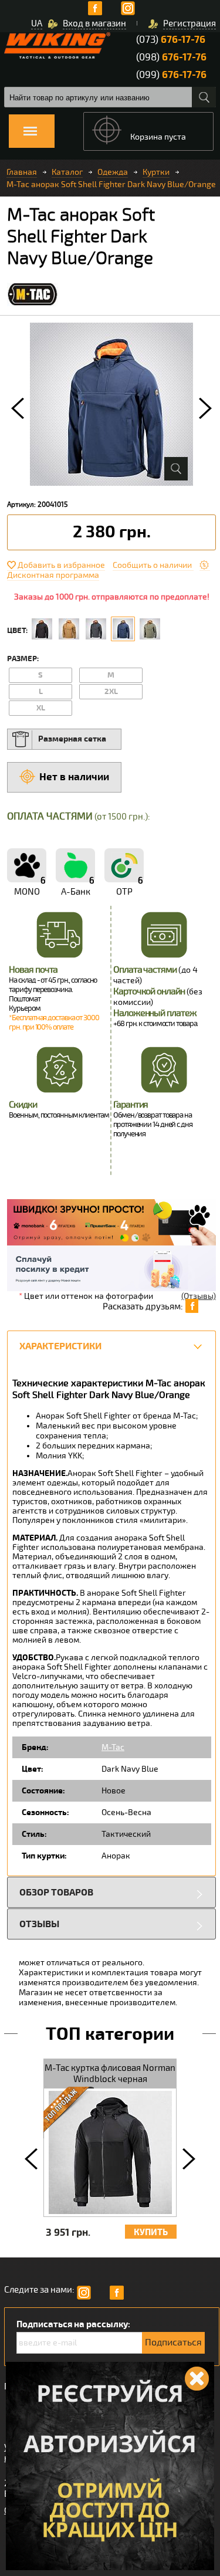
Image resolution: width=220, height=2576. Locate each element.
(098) (171, 57)
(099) (171, 75)
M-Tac (113, 1747)
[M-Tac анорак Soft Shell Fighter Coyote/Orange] (69, 629)
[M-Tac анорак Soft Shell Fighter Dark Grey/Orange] (96, 629)
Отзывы (39, 1924)
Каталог (67, 172)
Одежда (113, 172)
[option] (111, 404)
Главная (22, 172)
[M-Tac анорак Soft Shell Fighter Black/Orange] (42, 629)
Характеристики (60, 1346)
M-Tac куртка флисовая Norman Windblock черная (110, 2074)
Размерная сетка (72, 739)
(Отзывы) (199, 1296)
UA (37, 23)
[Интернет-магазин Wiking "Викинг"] (57, 45)
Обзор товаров (56, 1892)
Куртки (156, 172)
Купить (151, 2233)
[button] (18, 408)
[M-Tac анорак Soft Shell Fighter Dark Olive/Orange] (150, 629)
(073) (171, 40)
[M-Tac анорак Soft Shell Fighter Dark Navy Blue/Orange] (123, 629)
